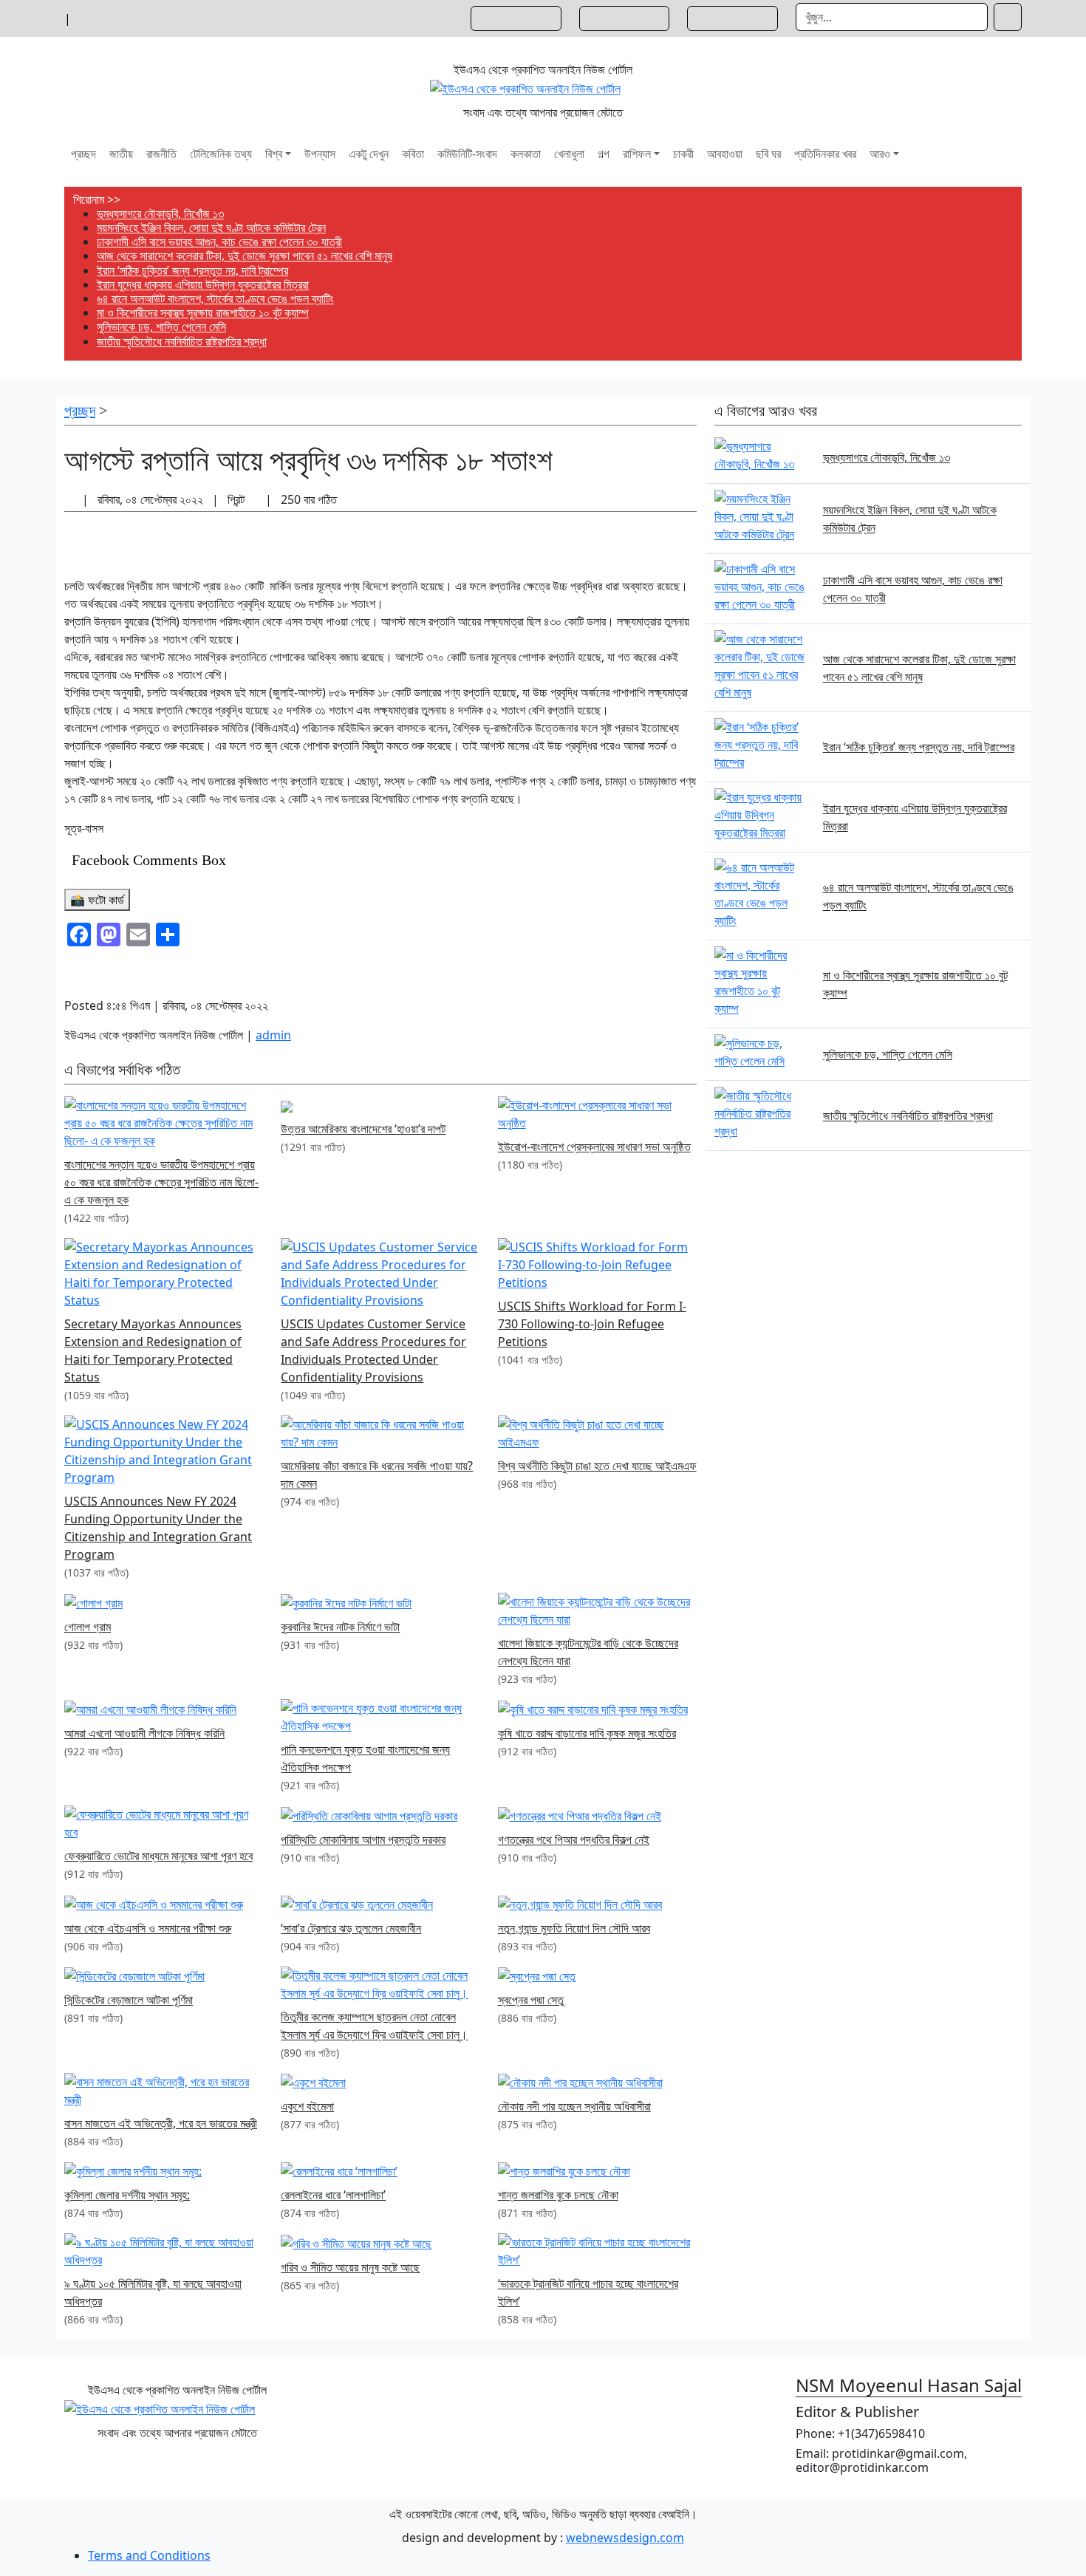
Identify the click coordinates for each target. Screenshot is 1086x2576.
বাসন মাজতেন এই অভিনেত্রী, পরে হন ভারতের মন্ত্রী (161, 2123)
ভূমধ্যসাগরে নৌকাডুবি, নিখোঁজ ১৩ (160, 213)
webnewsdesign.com (625, 2538)
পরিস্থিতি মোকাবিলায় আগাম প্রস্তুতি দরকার (363, 1839)
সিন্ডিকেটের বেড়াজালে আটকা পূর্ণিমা (129, 2000)
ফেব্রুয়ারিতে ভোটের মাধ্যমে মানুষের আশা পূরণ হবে (158, 1856)
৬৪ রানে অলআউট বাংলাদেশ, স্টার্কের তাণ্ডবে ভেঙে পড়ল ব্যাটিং (215, 298)
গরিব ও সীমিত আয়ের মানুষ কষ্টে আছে (350, 2267)
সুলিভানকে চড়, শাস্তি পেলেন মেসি (161, 327)
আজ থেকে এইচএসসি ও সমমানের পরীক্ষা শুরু (148, 1928)
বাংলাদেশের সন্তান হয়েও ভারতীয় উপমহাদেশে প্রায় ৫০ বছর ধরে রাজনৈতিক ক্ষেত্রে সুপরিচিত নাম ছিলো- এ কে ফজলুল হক (161, 1182)
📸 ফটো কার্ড (97, 900)
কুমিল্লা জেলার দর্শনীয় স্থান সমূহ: (127, 2195)
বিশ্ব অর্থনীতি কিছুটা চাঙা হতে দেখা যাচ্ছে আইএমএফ (597, 1466)
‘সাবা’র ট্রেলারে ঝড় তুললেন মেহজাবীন (351, 1928)
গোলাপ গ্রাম (88, 1627)
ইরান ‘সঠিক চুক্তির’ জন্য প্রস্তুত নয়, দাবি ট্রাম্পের (192, 270)
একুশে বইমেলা (307, 2106)
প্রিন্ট (238, 499)
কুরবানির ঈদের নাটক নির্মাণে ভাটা (340, 1627)
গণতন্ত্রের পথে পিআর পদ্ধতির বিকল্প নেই (574, 1839)
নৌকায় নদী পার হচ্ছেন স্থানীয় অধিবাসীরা (574, 2106)
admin (273, 1035)
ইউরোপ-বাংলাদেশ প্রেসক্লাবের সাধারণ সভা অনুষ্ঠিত (594, 1147)
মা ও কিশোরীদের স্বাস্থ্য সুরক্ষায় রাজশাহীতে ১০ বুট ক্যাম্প (203, 312)
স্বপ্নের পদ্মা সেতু (531, 2000)
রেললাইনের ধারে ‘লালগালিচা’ (333, 2195)
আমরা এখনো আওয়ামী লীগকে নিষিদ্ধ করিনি (144, 1733)
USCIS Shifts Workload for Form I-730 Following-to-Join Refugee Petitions (592, 1324)
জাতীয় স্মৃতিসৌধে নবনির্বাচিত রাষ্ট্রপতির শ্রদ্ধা (182, 341)
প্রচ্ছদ (80, 410)
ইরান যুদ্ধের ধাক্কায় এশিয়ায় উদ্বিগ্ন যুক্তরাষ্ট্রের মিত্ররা (203, 284)
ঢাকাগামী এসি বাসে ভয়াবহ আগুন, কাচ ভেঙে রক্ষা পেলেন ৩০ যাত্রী (219, 242)
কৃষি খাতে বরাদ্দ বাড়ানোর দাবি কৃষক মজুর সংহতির (587, 1733)
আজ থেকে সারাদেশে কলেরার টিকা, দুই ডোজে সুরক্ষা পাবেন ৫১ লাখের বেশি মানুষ (245, 256)
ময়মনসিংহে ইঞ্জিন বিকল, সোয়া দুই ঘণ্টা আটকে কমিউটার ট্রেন (211, 228)
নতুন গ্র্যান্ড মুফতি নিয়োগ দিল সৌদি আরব (574, 1928)
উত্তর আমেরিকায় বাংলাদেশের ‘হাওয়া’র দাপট (363, 1129)
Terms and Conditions (149, 2555)
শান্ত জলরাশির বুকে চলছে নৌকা (558, 2195)
